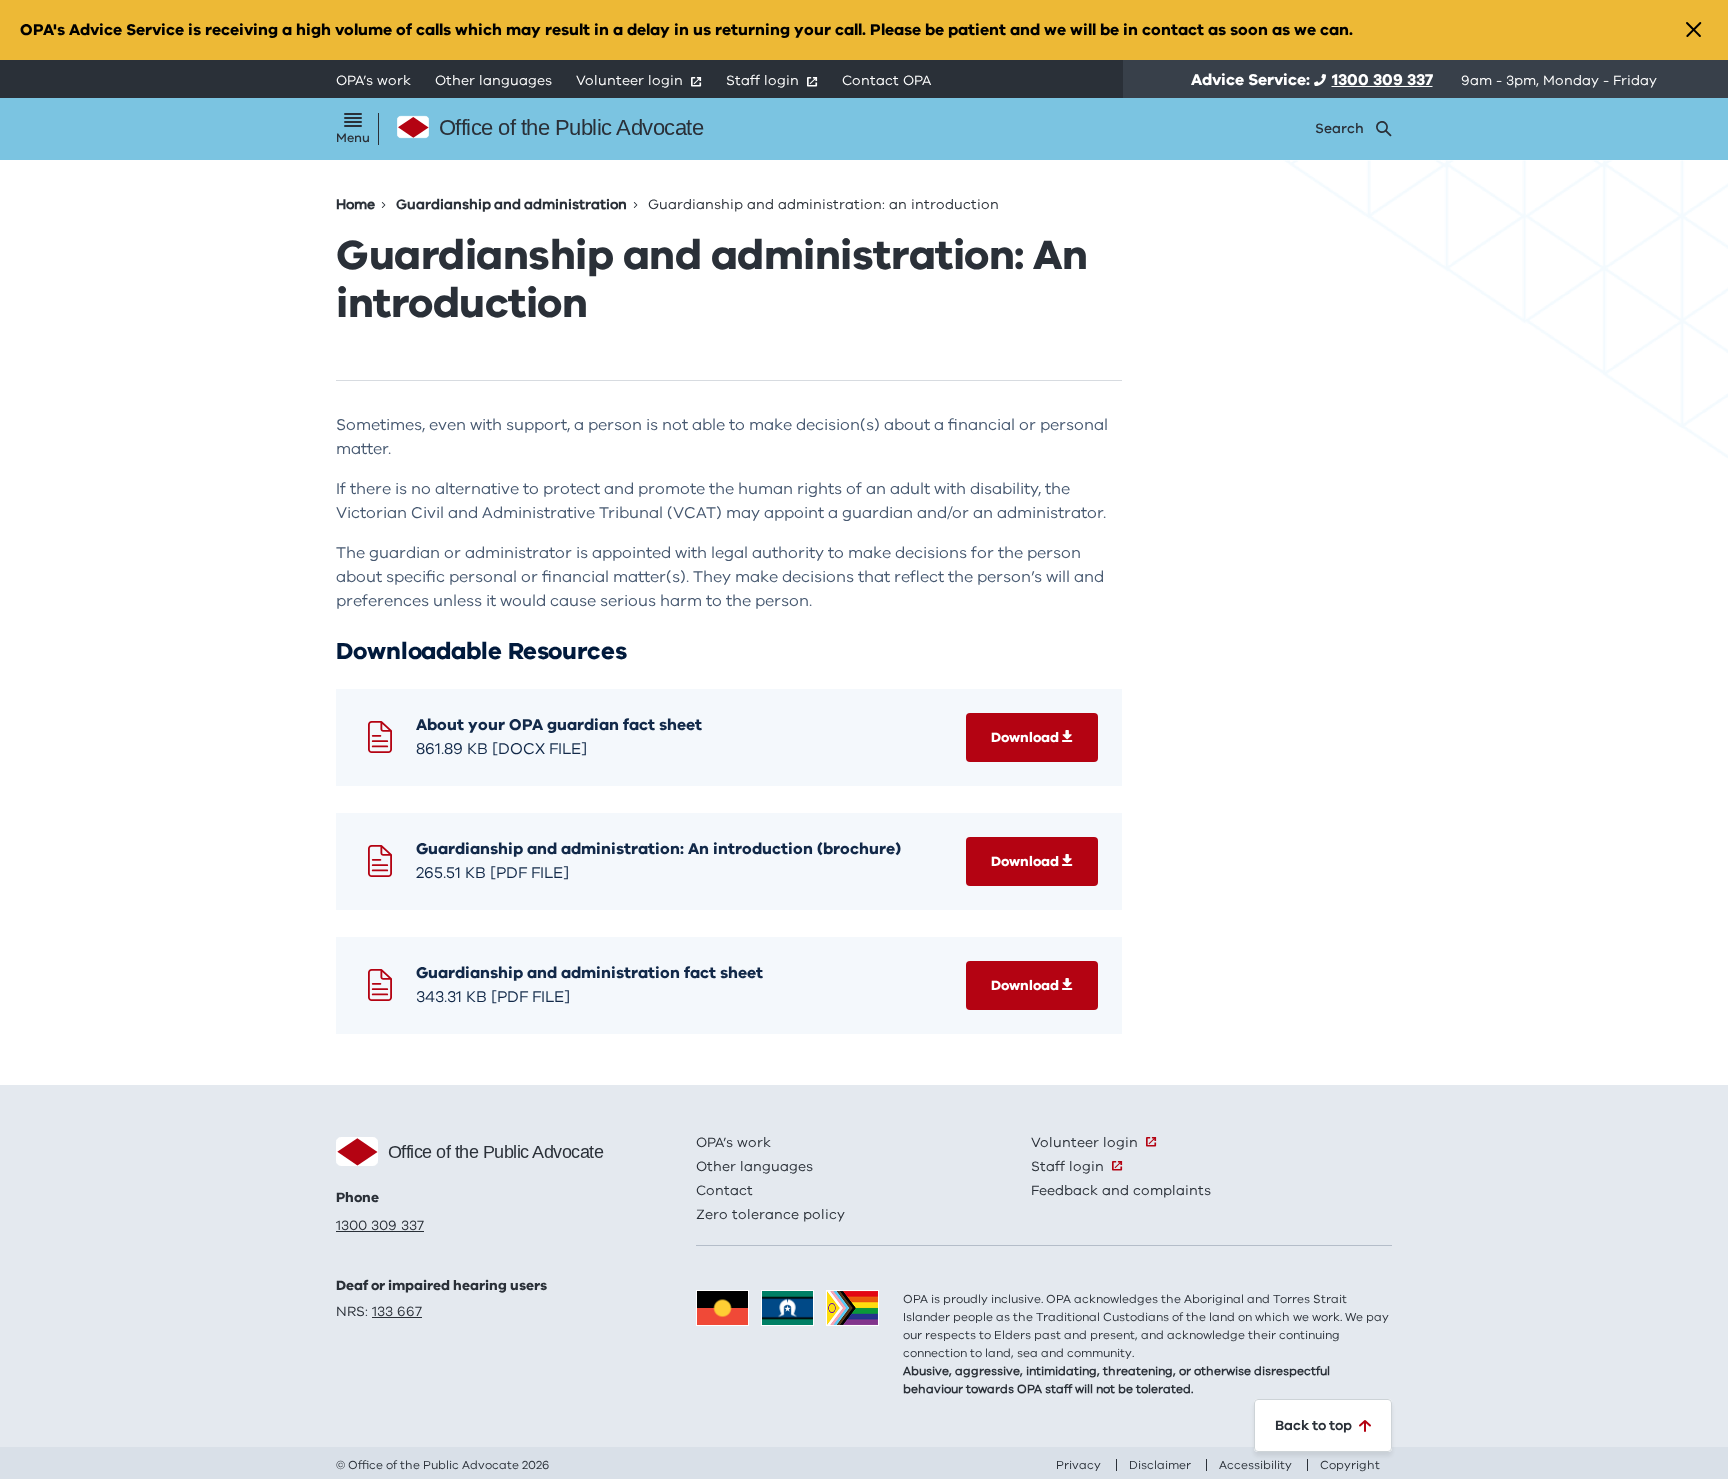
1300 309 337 (1382, 80)
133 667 (397, 1311)
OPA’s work (373, 80)
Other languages (493, 80)
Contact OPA (886, 80)
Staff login (762, 80)
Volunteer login (629, 80)
